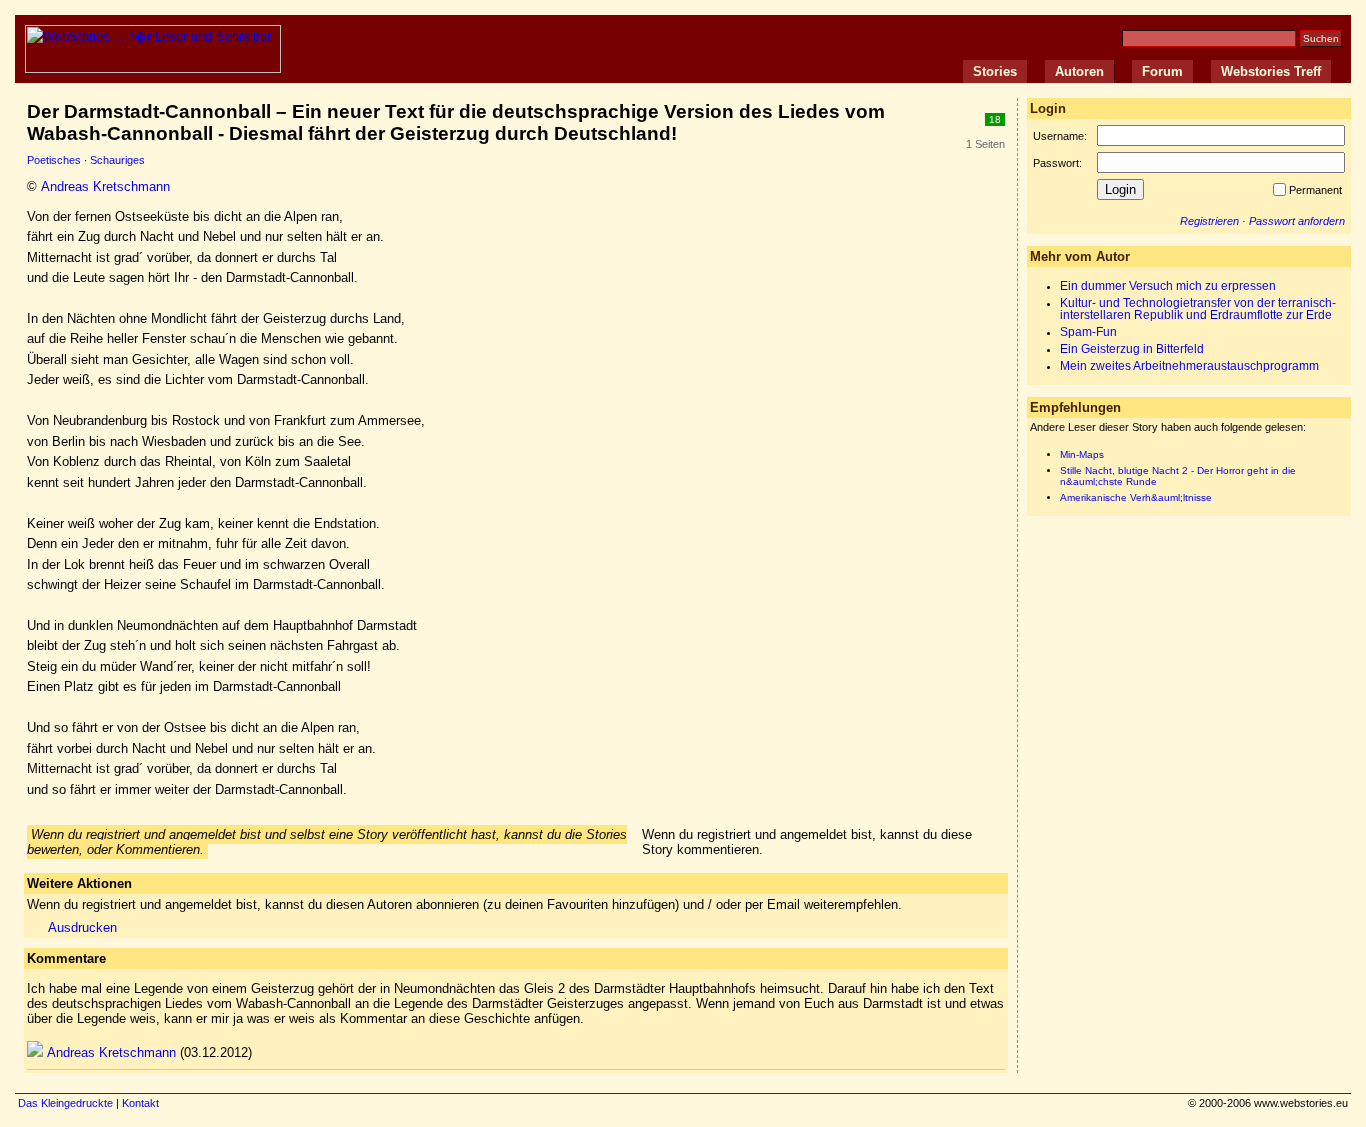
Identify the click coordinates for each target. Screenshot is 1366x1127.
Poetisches (54, 160)
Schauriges (117, 160)
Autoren (1079, 71)
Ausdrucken (82, 927)
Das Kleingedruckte (65, 1103)
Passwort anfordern (1297, 221)
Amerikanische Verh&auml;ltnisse (1136, 497)
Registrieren (1209, 221)
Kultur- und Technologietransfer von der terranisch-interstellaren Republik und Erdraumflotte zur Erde (1198, 309)
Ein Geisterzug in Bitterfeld (1132, 349)
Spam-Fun (1088, 332)
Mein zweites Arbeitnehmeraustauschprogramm (1189, 366)
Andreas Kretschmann (105, 186)
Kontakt (140, 1103)
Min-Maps (1082, 454)
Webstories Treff (1271, 71)
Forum (1162, 71)
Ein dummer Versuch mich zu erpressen (1168, 286)
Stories (995, 71)
